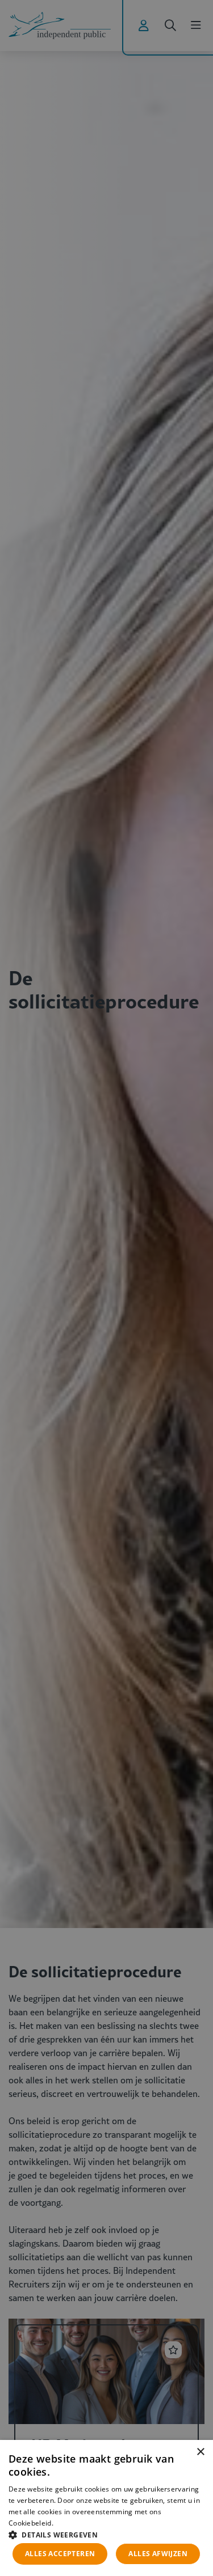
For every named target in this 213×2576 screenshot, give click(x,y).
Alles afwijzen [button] (158, 2554)
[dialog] (106, 2508)
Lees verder (73, 2523)
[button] (106, 2534)
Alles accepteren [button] (60, 2554)
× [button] (200, 2452)
